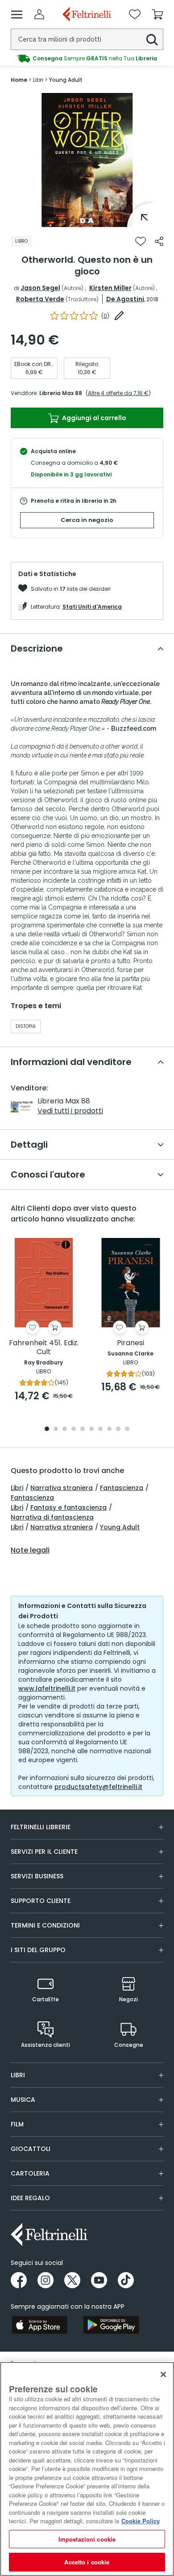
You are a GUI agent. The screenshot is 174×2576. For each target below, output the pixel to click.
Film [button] (17, 2124)
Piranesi (130, 1343)
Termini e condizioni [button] (45, 1925)
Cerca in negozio (87, 520)
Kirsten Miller (110, 288)
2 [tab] (56, 1429)
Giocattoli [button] (31, 2149)
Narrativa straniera (62, 1488)
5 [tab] (83, 1429)
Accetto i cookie (87, 2562)
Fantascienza (122, 1488)
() (105, 316)
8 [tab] (109, 1429)
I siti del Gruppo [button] (38, 1950)
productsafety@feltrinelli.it (98, 1787)
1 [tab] (87, 220)
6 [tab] (91, 1429)
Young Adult (120, 1527)
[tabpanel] (87, 160)
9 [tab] (118, 1429)
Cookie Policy (141, 2521)
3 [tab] (65, 1429)
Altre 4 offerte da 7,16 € (118, 393)
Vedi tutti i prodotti (70, 1111)
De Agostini (125, 299)
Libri (17, 1488)
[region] (87, 2469)
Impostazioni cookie (87, 2539)
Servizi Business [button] (37, 1876)
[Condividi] (159, 241)
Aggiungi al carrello (93, 418)
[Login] (39, 14)
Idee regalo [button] (30, 2198)
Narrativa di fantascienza (52, 1517)
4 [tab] (74, 1429)
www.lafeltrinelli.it (47, 1688)
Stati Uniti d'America (92, 607)
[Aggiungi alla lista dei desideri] (141, 241)
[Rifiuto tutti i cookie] (163, 2374)
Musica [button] (23, 2100)
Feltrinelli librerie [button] (41, 1827)
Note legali (30, 1550)
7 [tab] (101, 1429)
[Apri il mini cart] (157, 14)
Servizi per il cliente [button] (44, 1852)
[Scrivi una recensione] (119, 316)
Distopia (26, 1026)
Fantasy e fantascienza (68, 1507)
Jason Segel (40, 288)
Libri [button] (18, 2075)
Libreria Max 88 (61, 393)
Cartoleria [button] (30, 2173)
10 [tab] (127, 1429)
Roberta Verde (40, 299)
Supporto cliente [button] (41, 1901)
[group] (87, 59)
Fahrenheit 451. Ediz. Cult (44, 1348)
